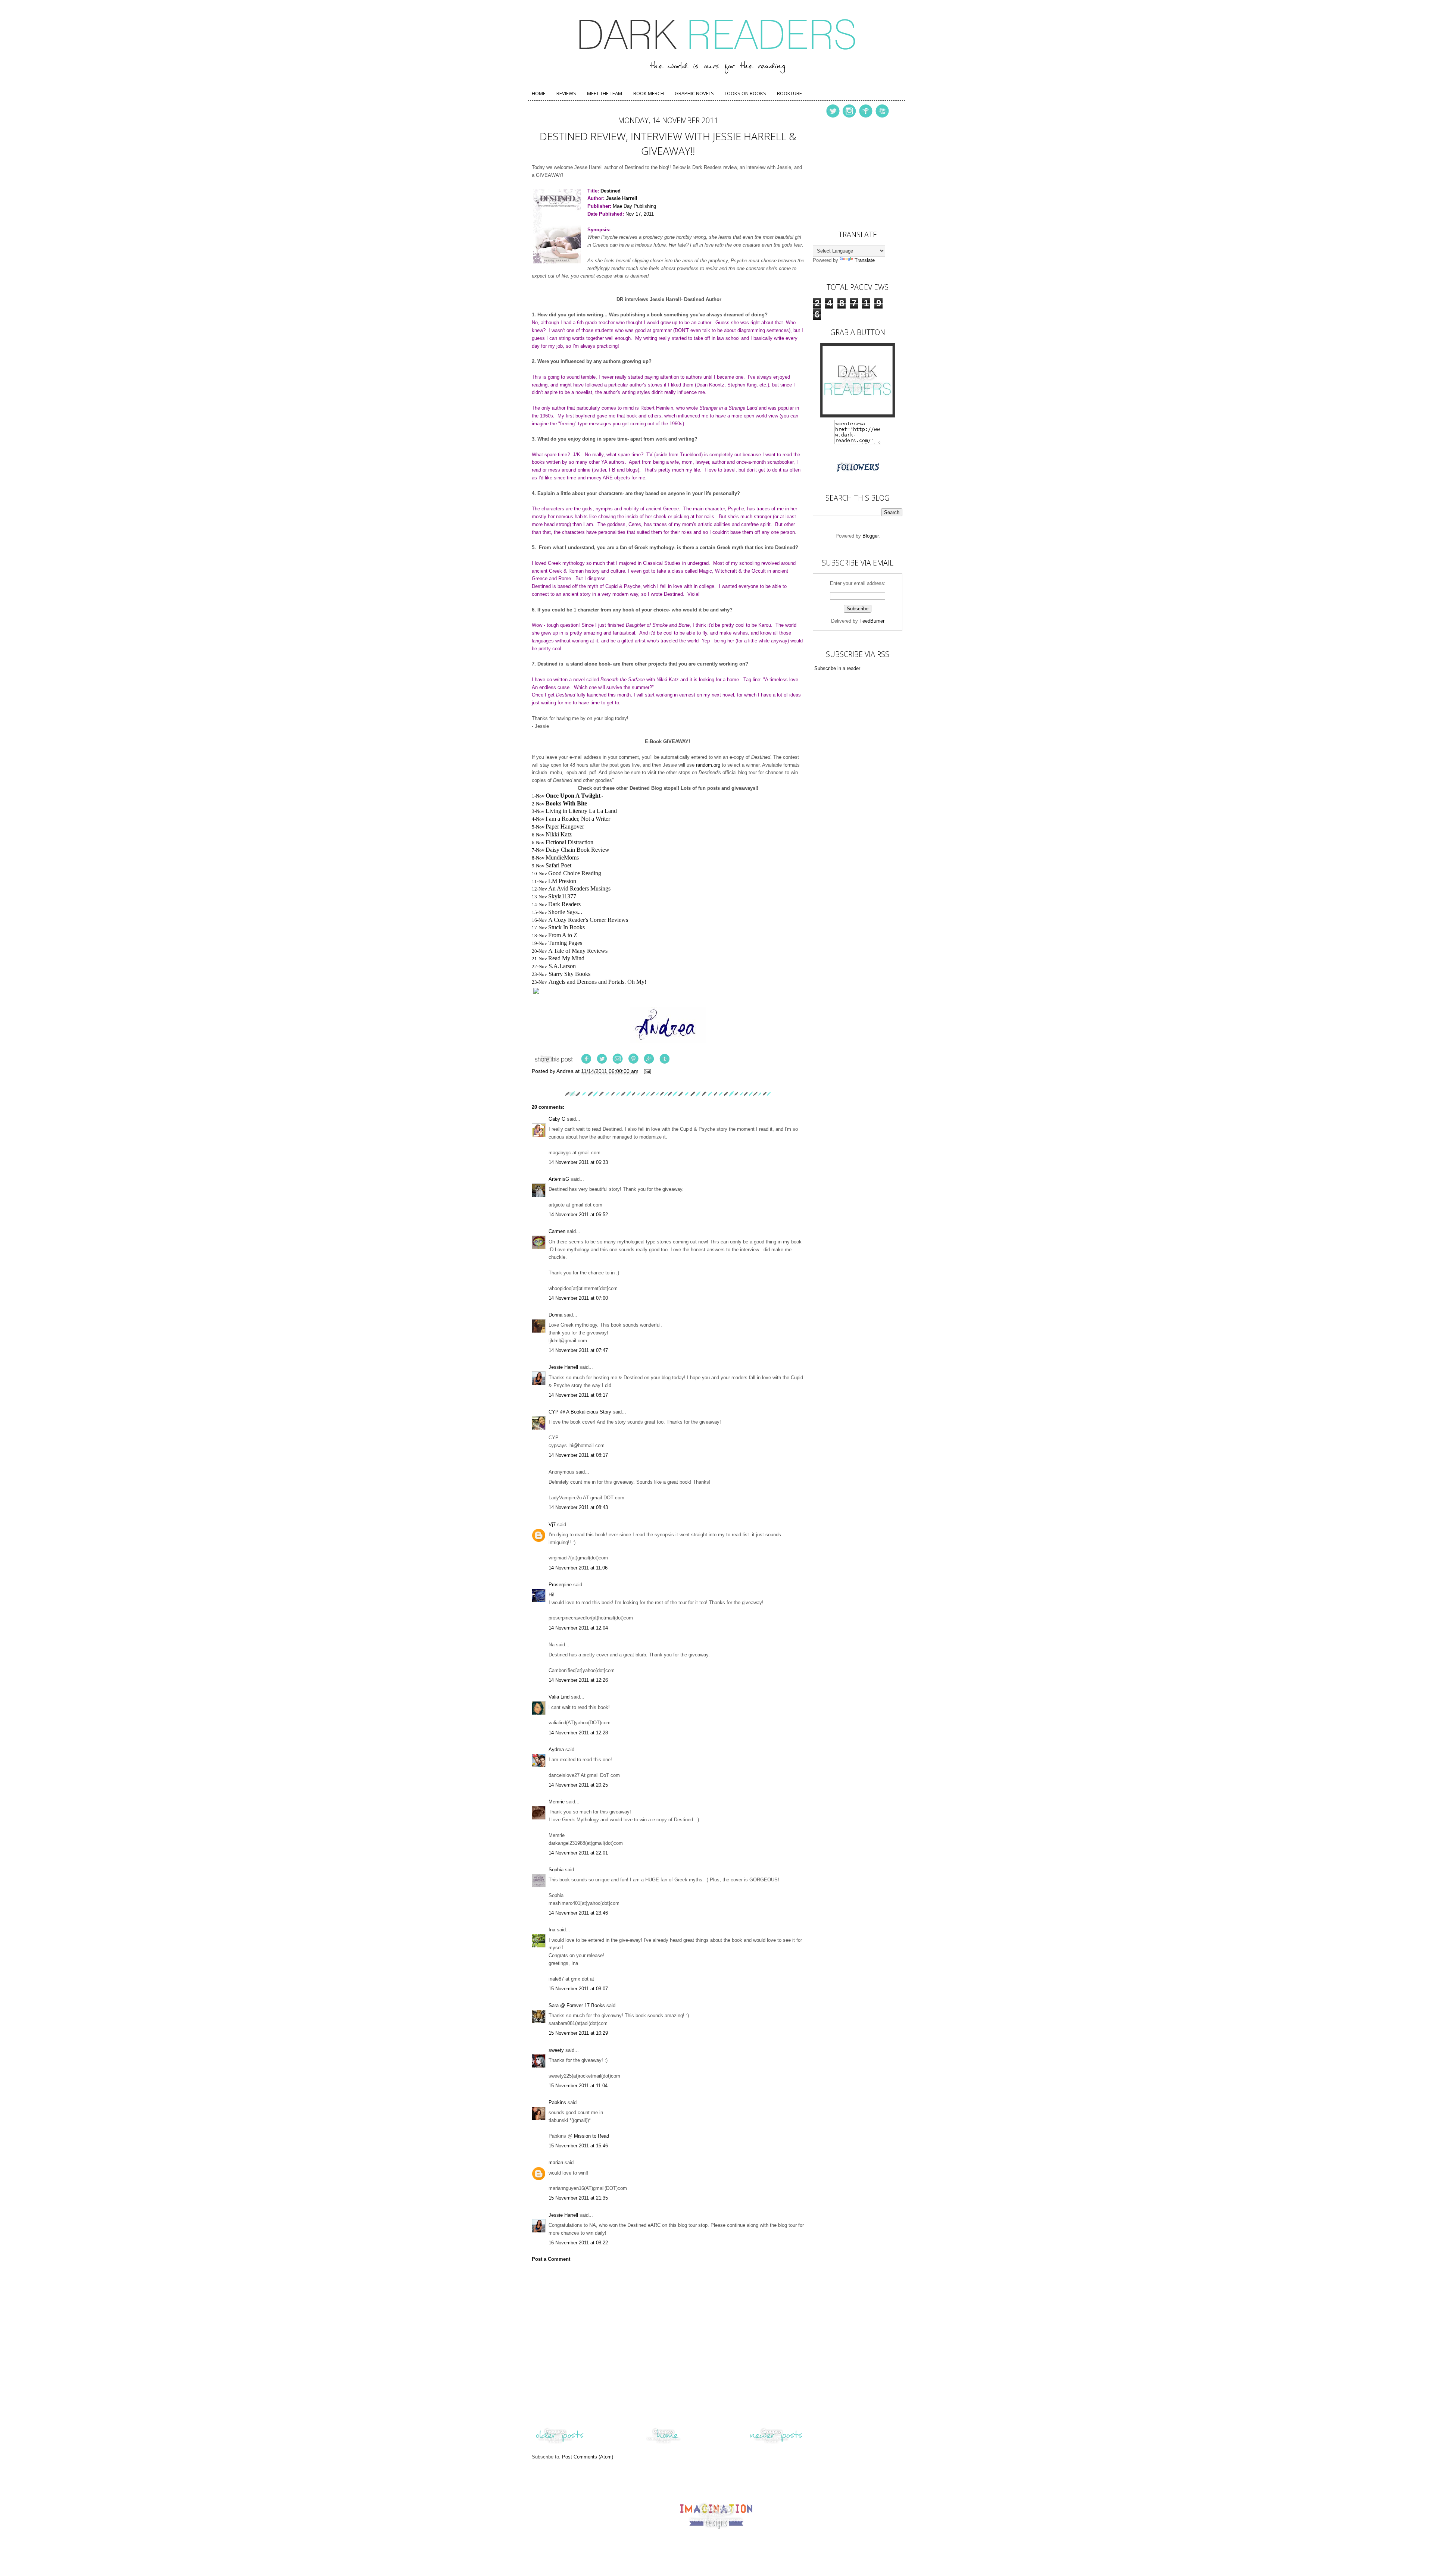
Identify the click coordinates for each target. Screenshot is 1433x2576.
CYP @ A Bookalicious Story (580, 1412)
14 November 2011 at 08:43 (578, 1507)
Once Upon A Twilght (573, 796)
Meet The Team (605, 93)
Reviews (566, 93)
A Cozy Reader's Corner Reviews (588, 920)
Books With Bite (566, 803)
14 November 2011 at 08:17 (578, 1395)
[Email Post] (647, 1071)
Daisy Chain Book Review (577, 850)
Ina (552, 1930)
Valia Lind (559, 1697)
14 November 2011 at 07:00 (578, 1298)
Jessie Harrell (563, 1367)
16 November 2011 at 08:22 (578, 2243)
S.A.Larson (562, 966)
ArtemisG (559, 1179)
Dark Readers (564, 904)
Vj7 (552, 1525)
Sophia (556, 1870)
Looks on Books (745, 93)
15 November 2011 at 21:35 (578, 2198)
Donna (555, 1315)
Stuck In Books (566, 927)
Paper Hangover (565, 827)
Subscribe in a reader (837, 668)
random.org (708, 765)
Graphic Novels (694, 93)
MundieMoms (562, 857)
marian (556, 2162)
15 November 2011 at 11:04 (578, 2086)
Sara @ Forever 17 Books (577, 2005)
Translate (865, 260)
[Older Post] (560, 2443)
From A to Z (563, 935)
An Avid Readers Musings (579, 888)
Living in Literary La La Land (581, 811)
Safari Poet (558, 865)
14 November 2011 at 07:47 (578, 1350)
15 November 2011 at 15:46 (578, 2146)
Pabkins (557, 2102)
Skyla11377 (562, 896)
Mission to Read (591, 2136)
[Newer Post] (776, 2443)
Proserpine (560, 1585)
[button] (668, 992)
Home (539, 93)
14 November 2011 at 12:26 (578, 1680)
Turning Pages (565, 943)
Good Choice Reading (575, 873)
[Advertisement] (850, 172)
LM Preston (562, 881)
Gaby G (557, 1119)
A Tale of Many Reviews (578, 951)
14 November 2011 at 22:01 (578, 1853)
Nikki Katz (559, 834)
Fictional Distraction (569, 842)
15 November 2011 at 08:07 (578, 1989)
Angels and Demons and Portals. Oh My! (597, 982)
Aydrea (556, 1749)
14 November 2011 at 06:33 (578, 1162)
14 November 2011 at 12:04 (578, 1628)
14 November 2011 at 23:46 (578, 1913)
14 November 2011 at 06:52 (578, 1215)
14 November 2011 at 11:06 (578, 1568)
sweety (556, 2050)
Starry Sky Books (569, 974)
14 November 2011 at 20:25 (578, 1785)
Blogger (870, 536)
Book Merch (649, 93)
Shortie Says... (565, 912)
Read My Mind (566, 958)
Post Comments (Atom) (588, 2457)
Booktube (789, 93)
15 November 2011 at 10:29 (578, 2033)
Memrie (557, 1802)
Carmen (558, 1231)
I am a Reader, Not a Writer (578, 819)
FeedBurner (872, 621)
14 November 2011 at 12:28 (578, 1733)
